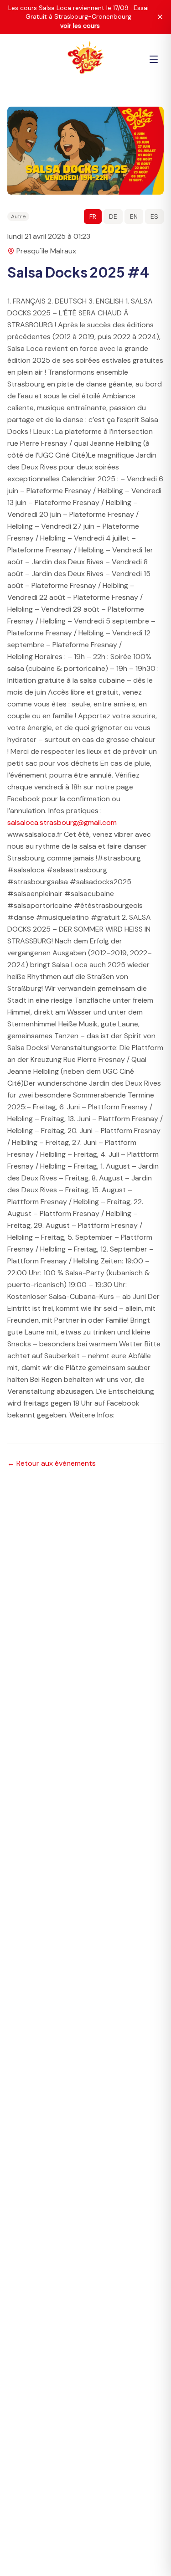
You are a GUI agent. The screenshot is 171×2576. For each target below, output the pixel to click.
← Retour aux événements (52, 1463)
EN (134, 216)
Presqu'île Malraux (46, 251)
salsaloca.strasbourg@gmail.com (62, 822)
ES (154, 216)
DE (113, 216)
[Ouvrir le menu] (154, 59)
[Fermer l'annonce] (160, 17)
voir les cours (80, 26)
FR (93, 216)
